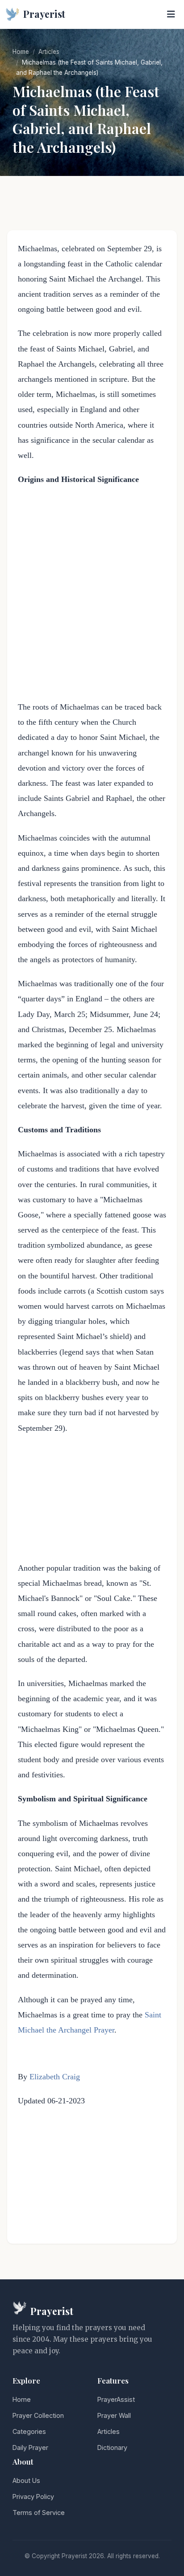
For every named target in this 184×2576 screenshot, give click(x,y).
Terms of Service (39, 2513)
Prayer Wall (114, 2415)
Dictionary (112, 2447)
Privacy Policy (33, 2496)
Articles (49, 52)
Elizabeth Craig (55, 2077)
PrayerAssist (116, 2399)
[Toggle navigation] (171, 14)
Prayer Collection (38, 2415)
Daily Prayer (30, 2447)
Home (21, 52)
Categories (29, 2431)
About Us (26, 2480)
